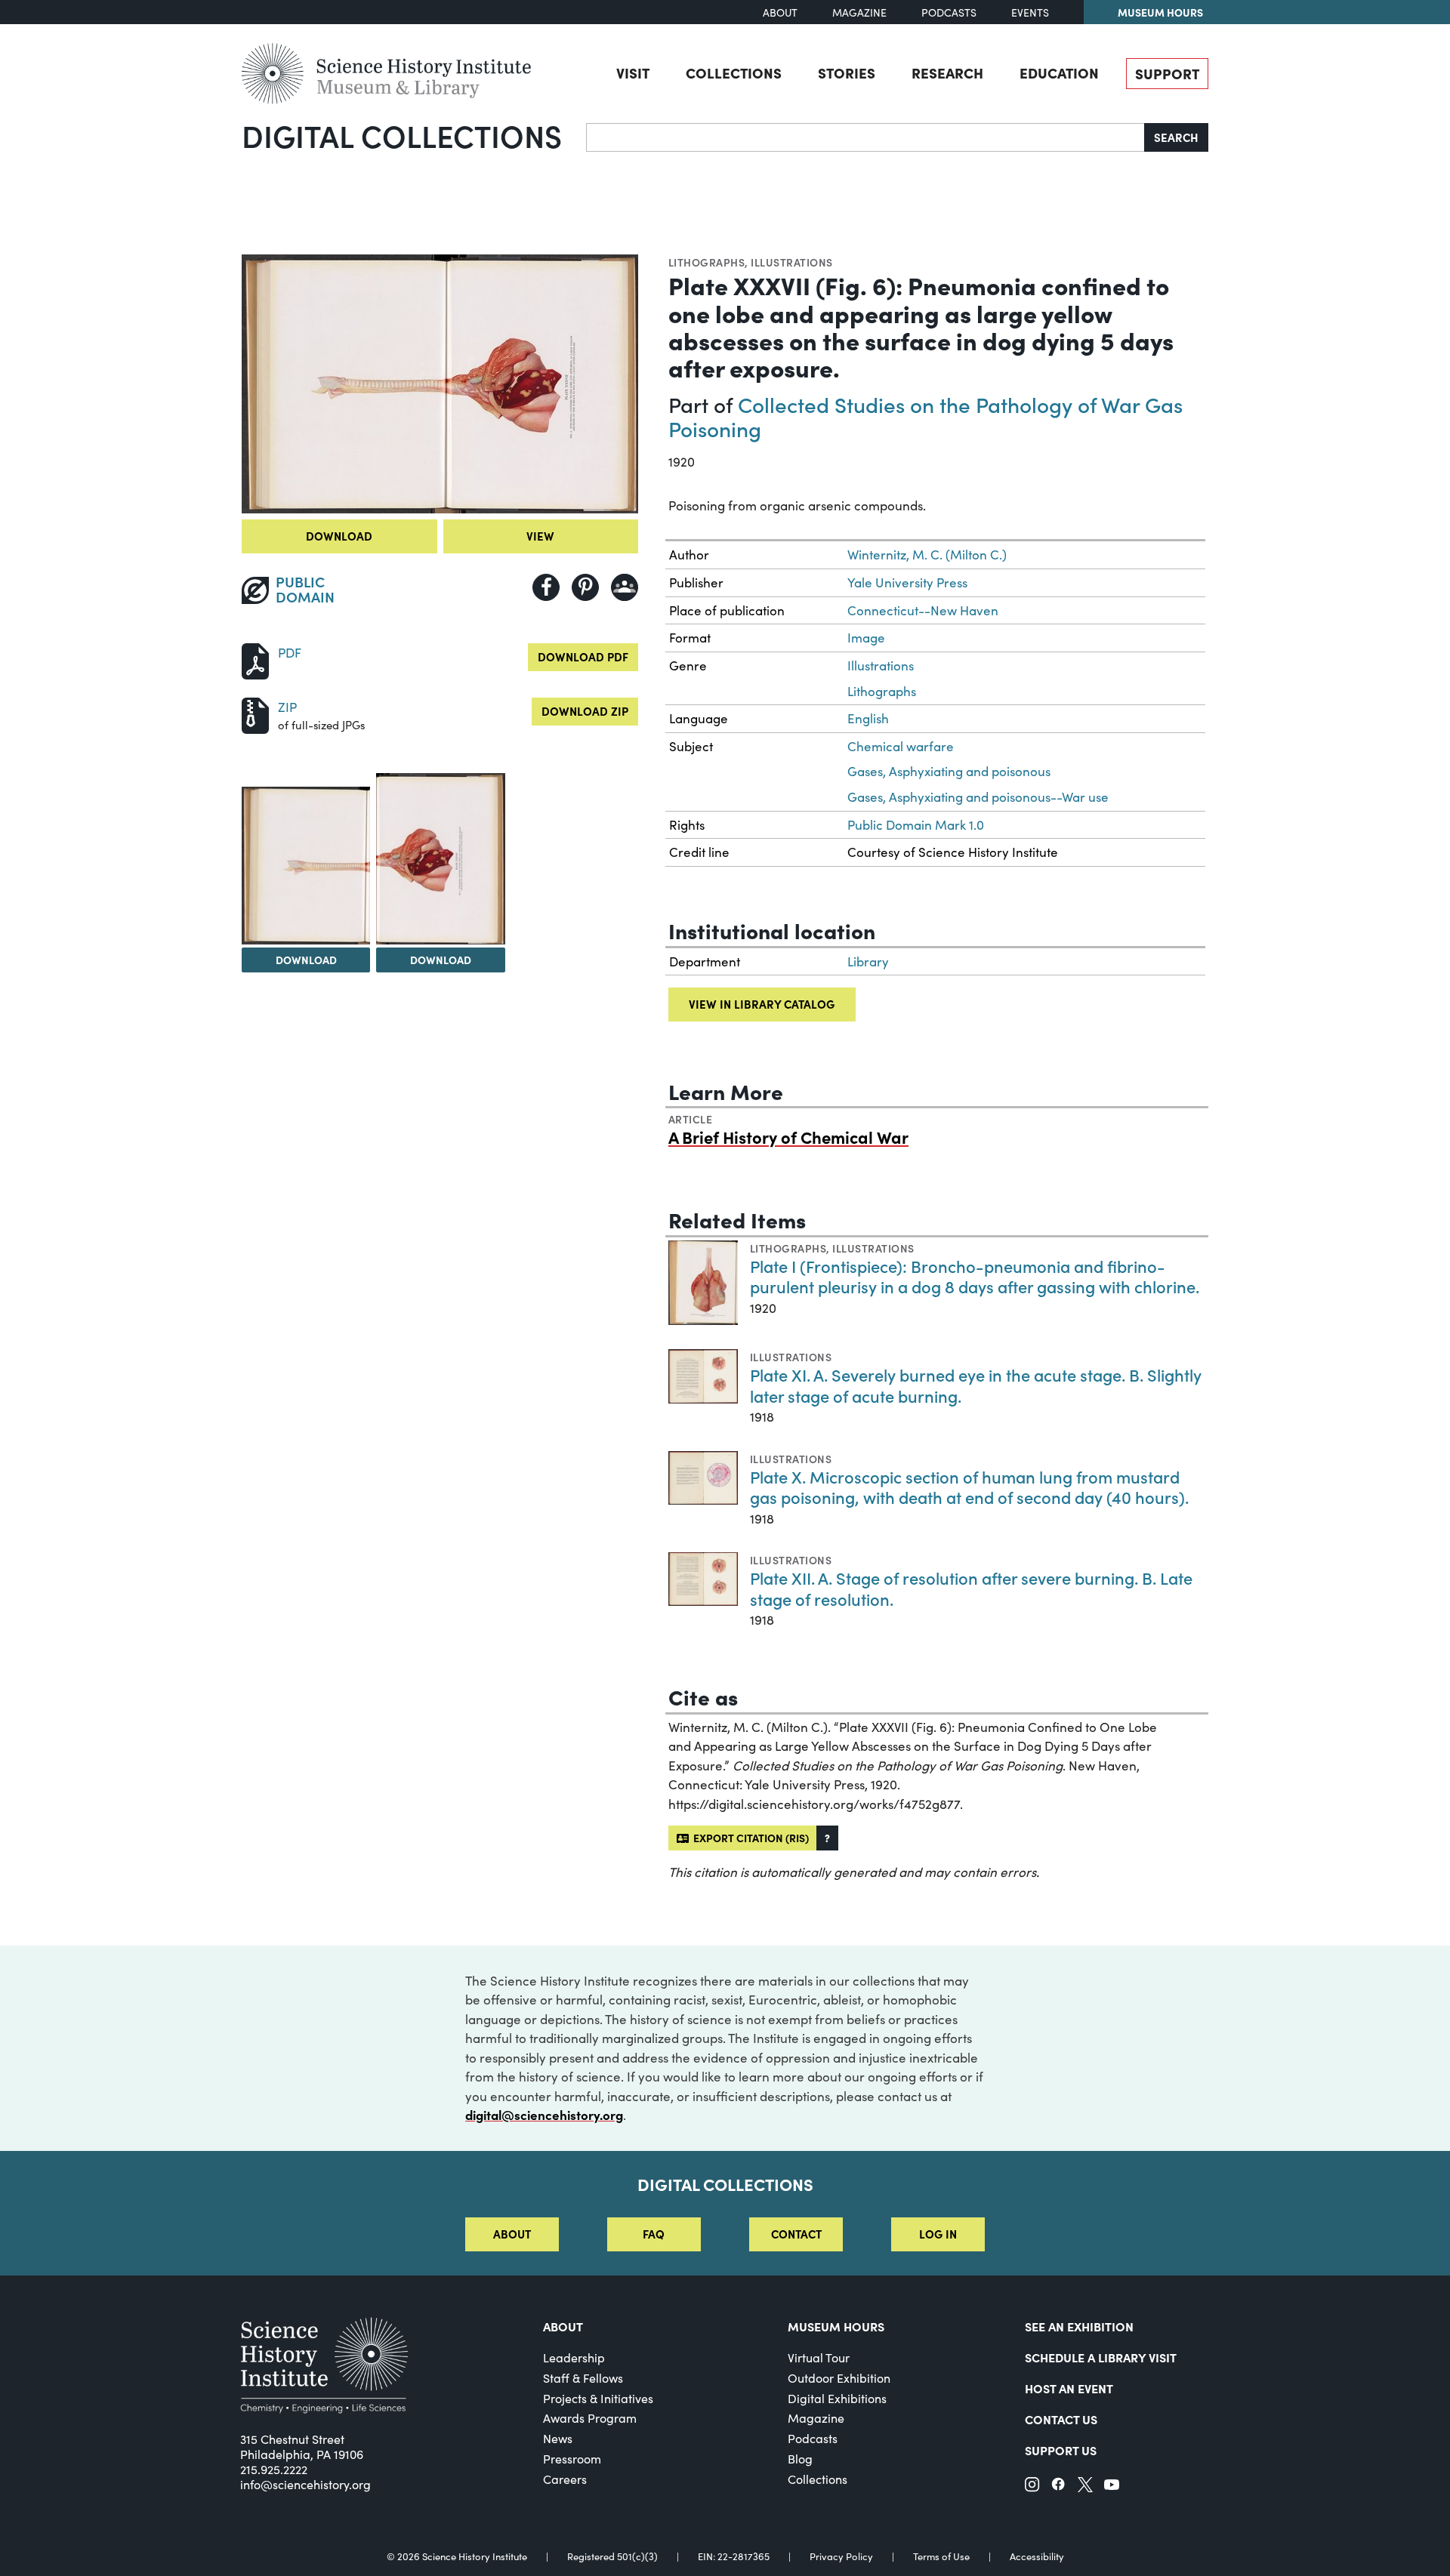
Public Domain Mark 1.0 (916, 825)
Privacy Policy (841, 2557)
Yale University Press (907, 582)
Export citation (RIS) (749, 1838)
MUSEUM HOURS (836, 2326)
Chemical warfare (901, 746)
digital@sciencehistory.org (544, 2115)
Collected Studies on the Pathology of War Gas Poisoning (926, 416)
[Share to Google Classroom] (625, 587)
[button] (827, 1838)
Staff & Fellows (583, 2378)
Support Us (1061, 2450)
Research (947, 72)
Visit (633, 72)
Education (1059, 72)
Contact (796, 2234)
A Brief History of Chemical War (788, 1137)
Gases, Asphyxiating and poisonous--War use (978, 797)
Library (868, 961)
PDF (290, 653)
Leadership (574, 2357)
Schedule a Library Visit (1101, 2357)
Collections (734, 72)
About (780, 12)
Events (1030, 12)
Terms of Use (941, 2557)
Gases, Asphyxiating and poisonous (949, 771)
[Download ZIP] (255, 714)
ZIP (287, 707)
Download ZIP (585, 711)
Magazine (859, 12)
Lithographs (706, 262)
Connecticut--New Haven (923, 610)
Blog (800, 2459)
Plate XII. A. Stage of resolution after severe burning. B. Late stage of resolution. (971, 1588)
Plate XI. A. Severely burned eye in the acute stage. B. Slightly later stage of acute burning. (976, 1385)
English (868, 718)
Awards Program (590, 2418)
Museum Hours (1160, 12)
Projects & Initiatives (598, 2398)
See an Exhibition (1079, 2326)
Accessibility (1037, 2557)
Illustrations (791, 262)
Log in (938, 2234)
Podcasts (949, 12)
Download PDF (583, 656)
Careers (565, 2479)
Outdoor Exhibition (839, 2378)
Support (1167, 73)
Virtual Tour (819, 2357)
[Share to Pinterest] (585, 587)
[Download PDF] (255, 659)
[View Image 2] (306, 866)
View (540, 536)
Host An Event (1069, 2388)
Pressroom (572, 2459)
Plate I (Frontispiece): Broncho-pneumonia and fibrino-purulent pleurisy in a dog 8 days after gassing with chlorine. (975, 1276)
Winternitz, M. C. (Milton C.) (927, 555)
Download (339, 536)
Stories (847, 72)
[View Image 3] (440, 859)
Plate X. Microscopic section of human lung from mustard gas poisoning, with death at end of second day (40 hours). (969, 1487)
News (558, 2438)
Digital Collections (402, 135)
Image (866, 638)
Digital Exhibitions (837, 2398)
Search (1176, 137)
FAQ (654, 2234)
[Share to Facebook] (546, 587)
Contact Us (1061, 2419)
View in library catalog (762, 1004)
